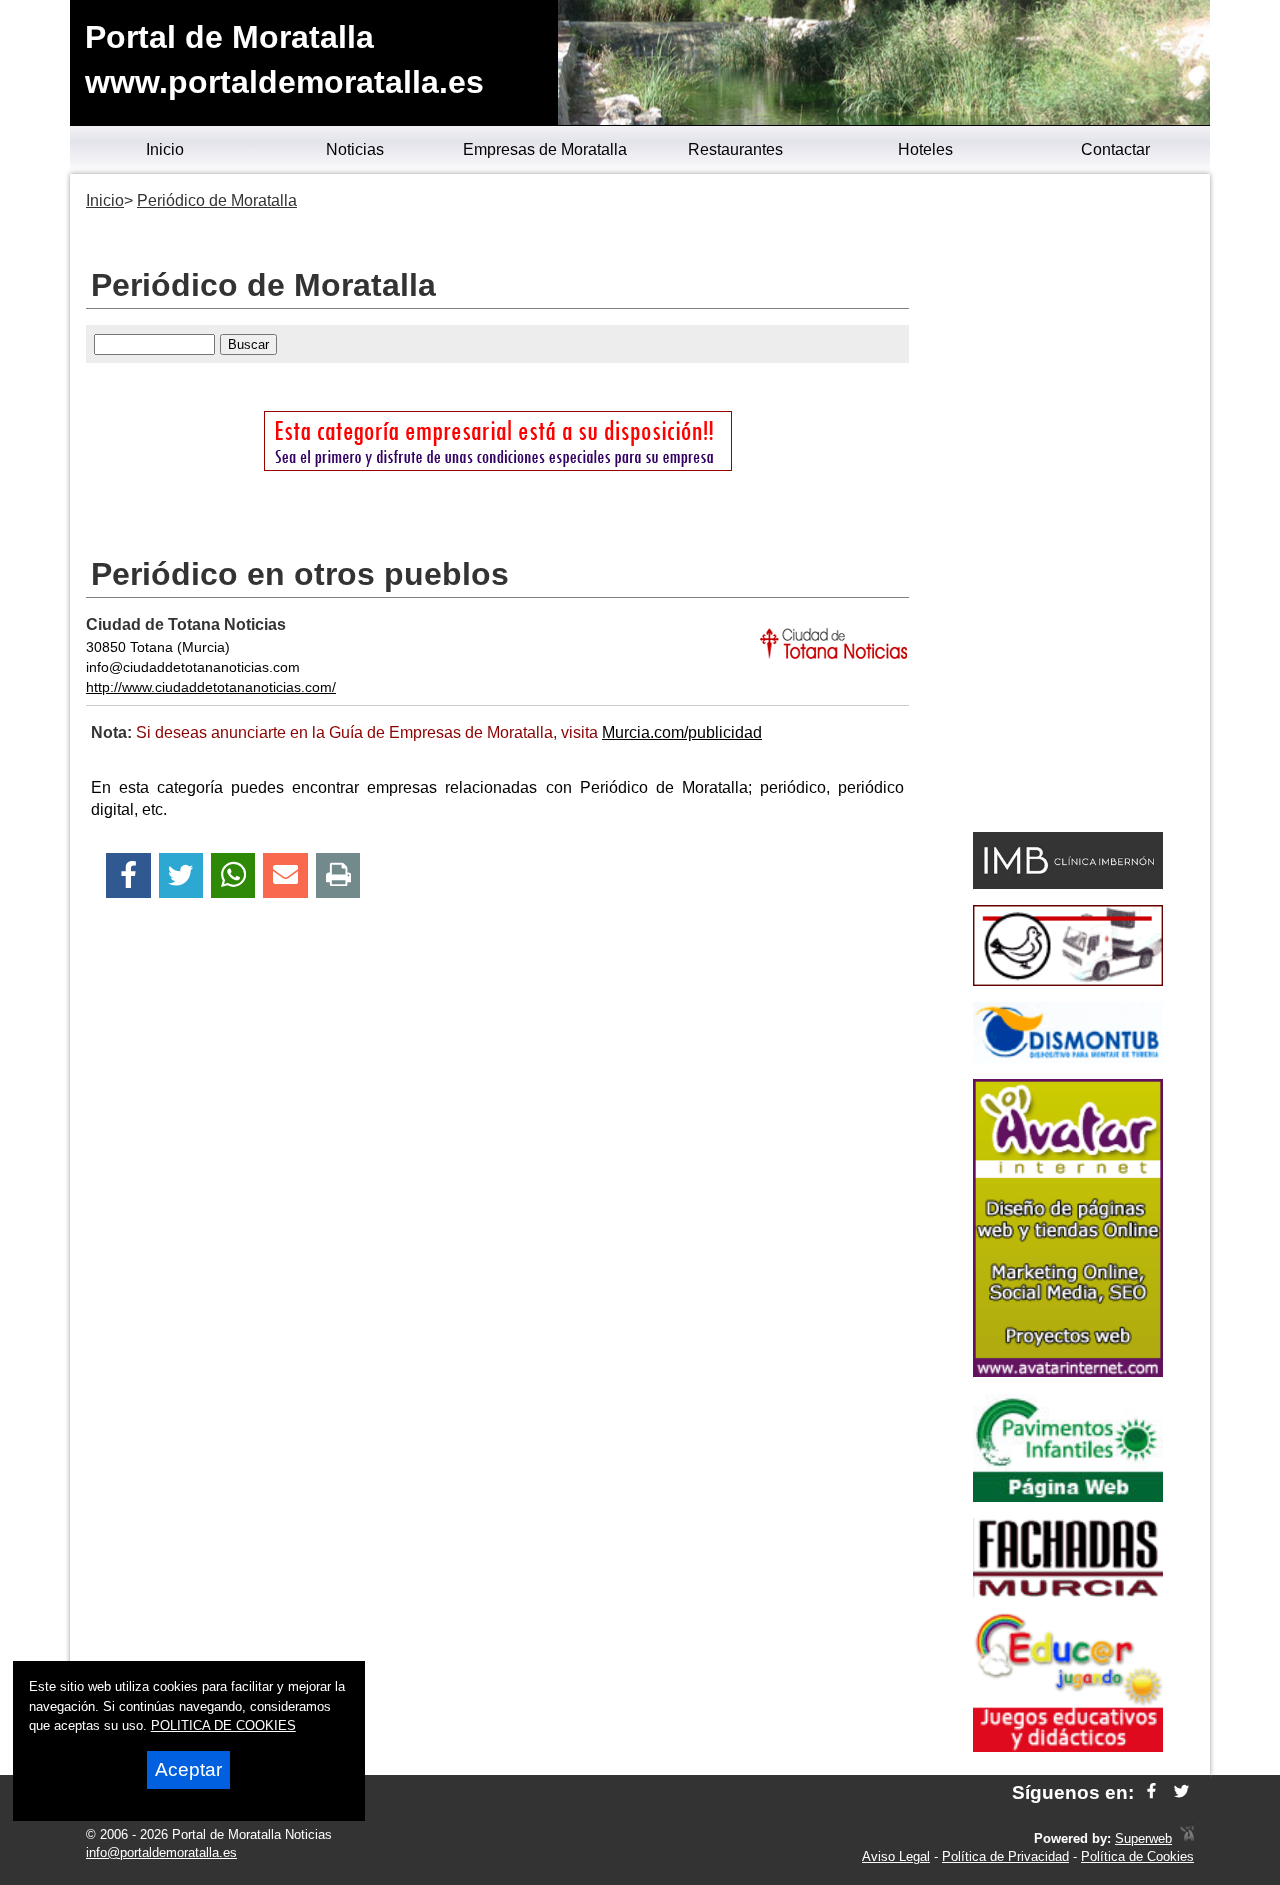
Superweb (1143, 1838)
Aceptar (188, 1769)
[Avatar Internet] (1068, 1371)
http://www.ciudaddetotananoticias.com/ (211, 687)
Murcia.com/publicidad (682, 732)
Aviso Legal (896, 1856)
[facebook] (1151, 1792)
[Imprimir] (338, 875)
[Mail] (285, 875)
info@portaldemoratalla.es (161, 1852)
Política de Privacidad (1005, 1856)
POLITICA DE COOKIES (223, 1725)
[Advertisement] (1067, 506)
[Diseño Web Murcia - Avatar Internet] (1187, 1838)
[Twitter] (181, 875)
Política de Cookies (1137, 1856)
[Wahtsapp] (233, 875)
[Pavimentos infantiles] (1068, 1496)
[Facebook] (128, 875)
